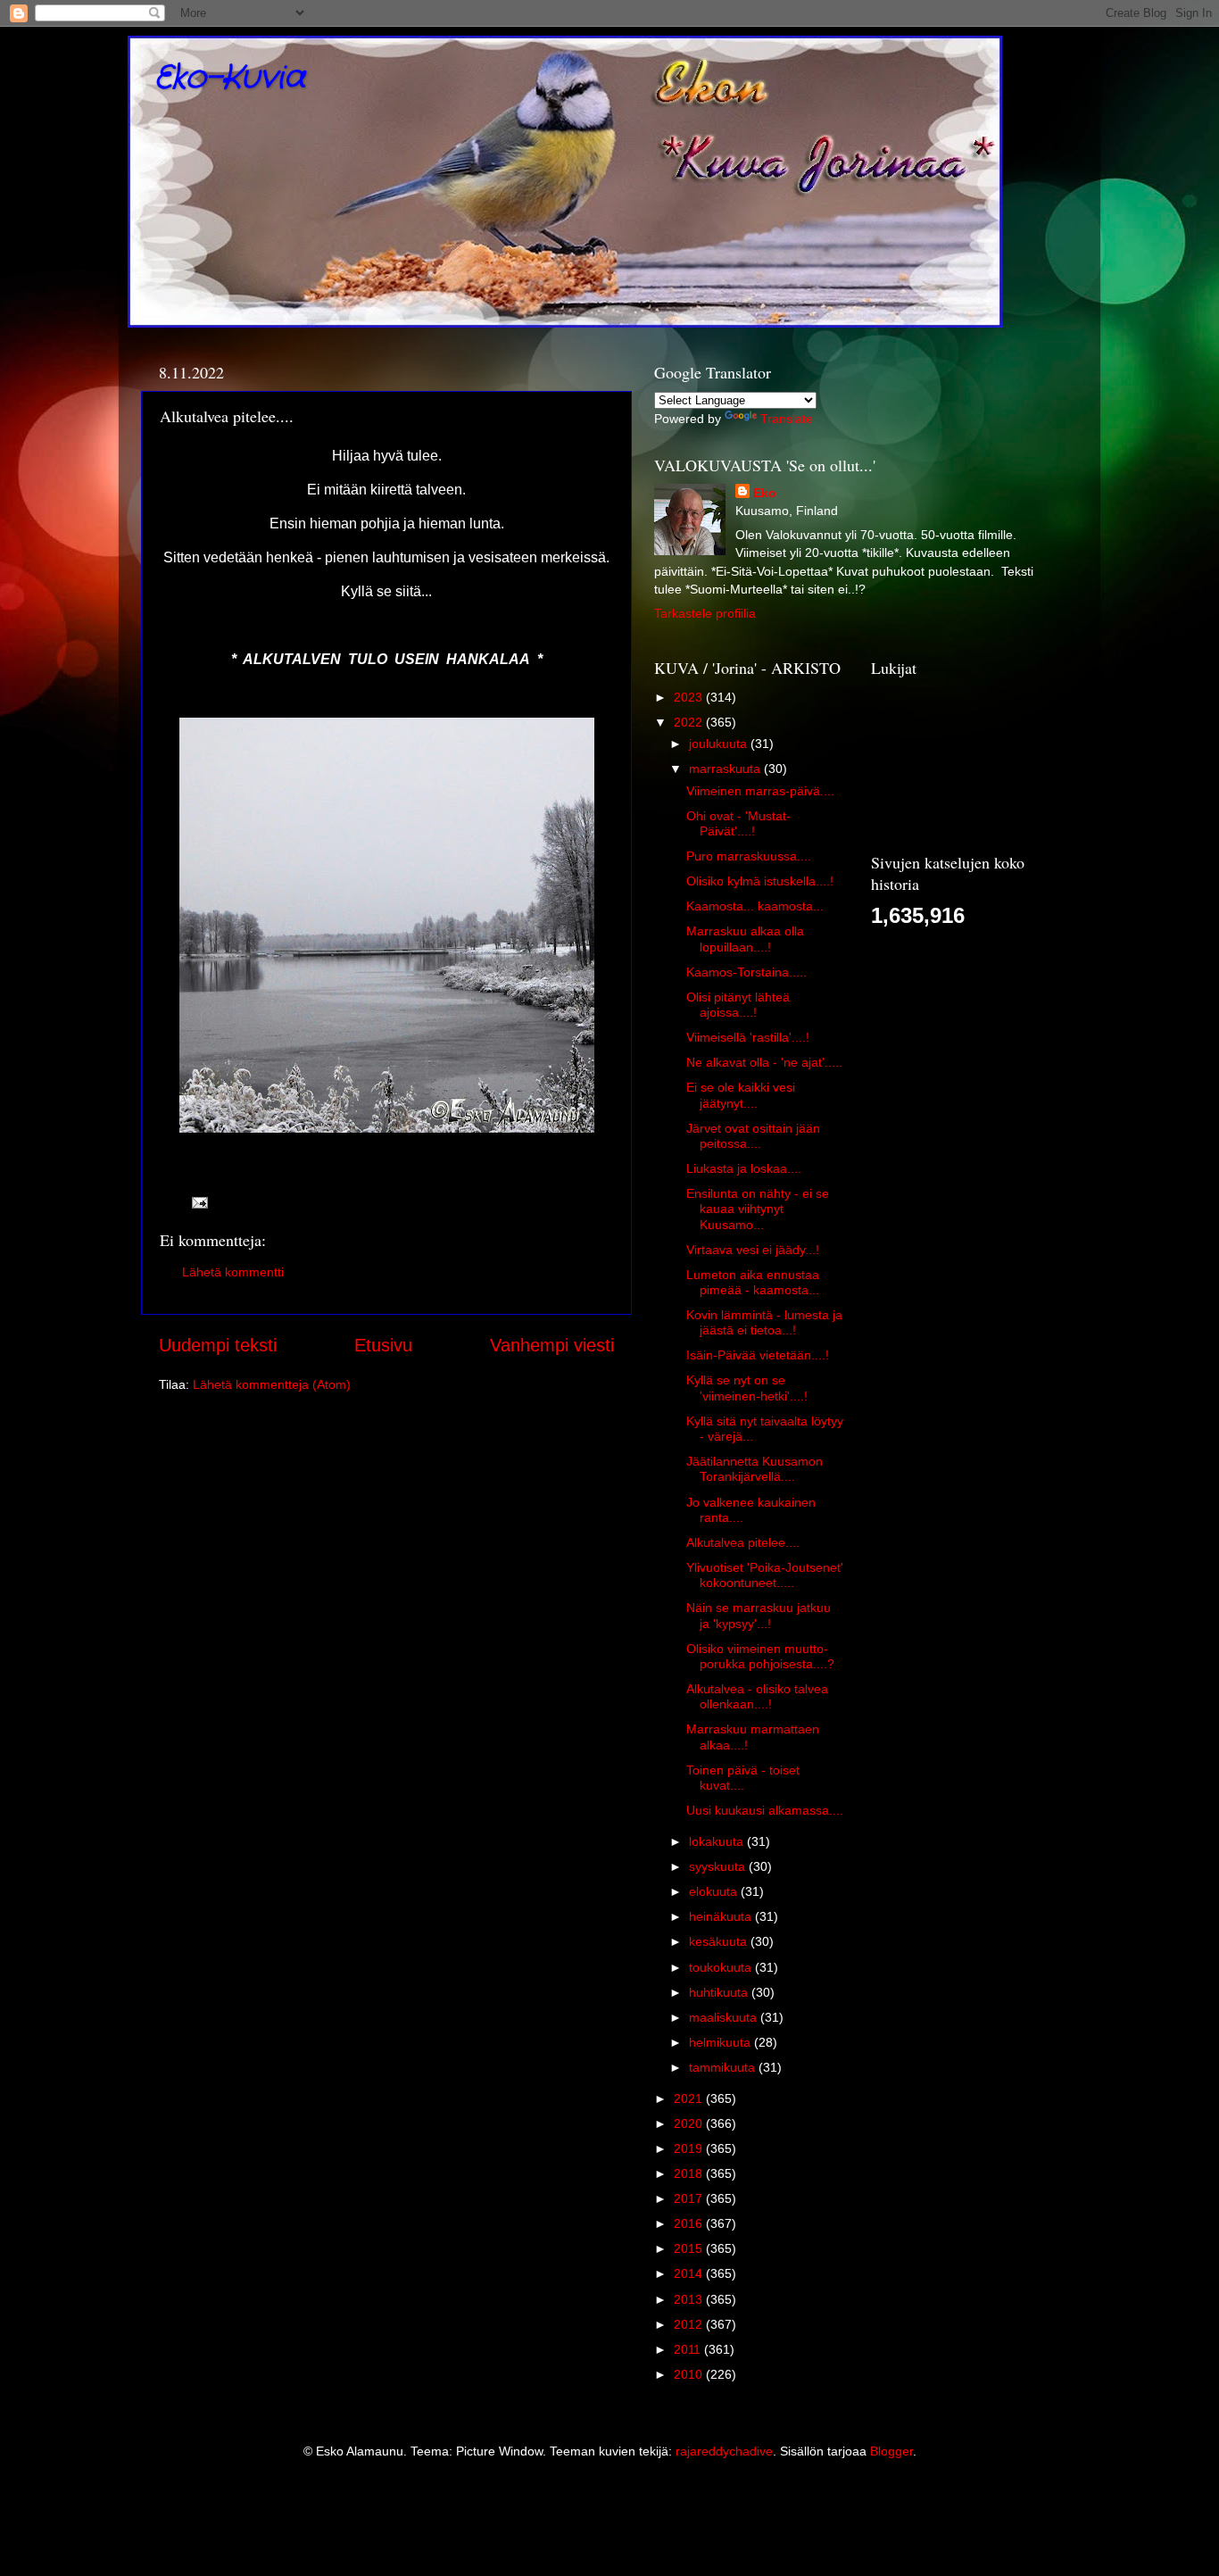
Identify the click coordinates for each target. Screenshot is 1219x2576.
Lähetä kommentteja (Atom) (272, 1384)
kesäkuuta (720, 1941)
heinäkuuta (722, 1916)
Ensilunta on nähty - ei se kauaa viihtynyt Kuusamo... (758, 1209)
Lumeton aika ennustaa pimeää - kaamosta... (753, 1282)
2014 (690, 2273)
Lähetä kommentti (233, 1272)
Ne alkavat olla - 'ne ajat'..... (764, 1062)
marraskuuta (726, 769)
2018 (690, 2173)
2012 (690, 2324)
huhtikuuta (720, 1992)
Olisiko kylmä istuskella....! (760, 881)
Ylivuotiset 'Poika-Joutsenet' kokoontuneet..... (765, 1575)
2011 (689, 2349)
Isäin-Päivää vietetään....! (758, 1355)
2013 (690, 2299)
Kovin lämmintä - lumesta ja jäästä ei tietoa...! (764, 1322)
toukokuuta (722, 1967)
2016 (690, 2223)
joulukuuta (720, 744)
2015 (690, 2248)
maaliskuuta (725, 2017)
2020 (690, 2123)
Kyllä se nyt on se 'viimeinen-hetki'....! (747, 1388)
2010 (690, 2374)
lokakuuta (718, 1841)
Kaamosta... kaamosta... (755, 906)
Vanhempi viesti (552, 1345)
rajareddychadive (724, 2451)
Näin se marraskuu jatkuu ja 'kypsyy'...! (759, 1615)
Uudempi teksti (218, 1345)
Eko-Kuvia (230, 78)
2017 (690, 2198)
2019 (690, 2148)
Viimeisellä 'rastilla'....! (748, 1037)
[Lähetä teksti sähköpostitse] (199, 1202)
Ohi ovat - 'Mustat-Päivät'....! (738, 823)
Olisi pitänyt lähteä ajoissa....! (738, 1005)
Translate (787, 419)
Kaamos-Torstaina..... (746, 972)
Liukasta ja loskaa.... (744, 1168)
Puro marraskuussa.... (749, 856)
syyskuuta (719, 1866)
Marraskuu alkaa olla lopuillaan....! (745, 939)
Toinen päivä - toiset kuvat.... (743, 1778)
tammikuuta (724, 2067)
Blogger (891, 2451)
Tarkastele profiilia (705, 613)
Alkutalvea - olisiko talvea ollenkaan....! (757, 1696)
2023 (690, 697)
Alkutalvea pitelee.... (743, 1542)
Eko (765, 493)
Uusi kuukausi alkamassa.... (765, 1810)
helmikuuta (721, 2042)
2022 (690, 722)
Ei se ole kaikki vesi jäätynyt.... (741, 1095)
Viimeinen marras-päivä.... (760, 791)
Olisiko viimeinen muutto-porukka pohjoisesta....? (760, 1656)
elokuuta (715, 1891)
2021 (690, 2098)
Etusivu (383, 1345)
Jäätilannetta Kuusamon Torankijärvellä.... (755, 1469)
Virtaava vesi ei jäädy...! (753, 1250)
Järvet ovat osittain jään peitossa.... (753, 1136)
